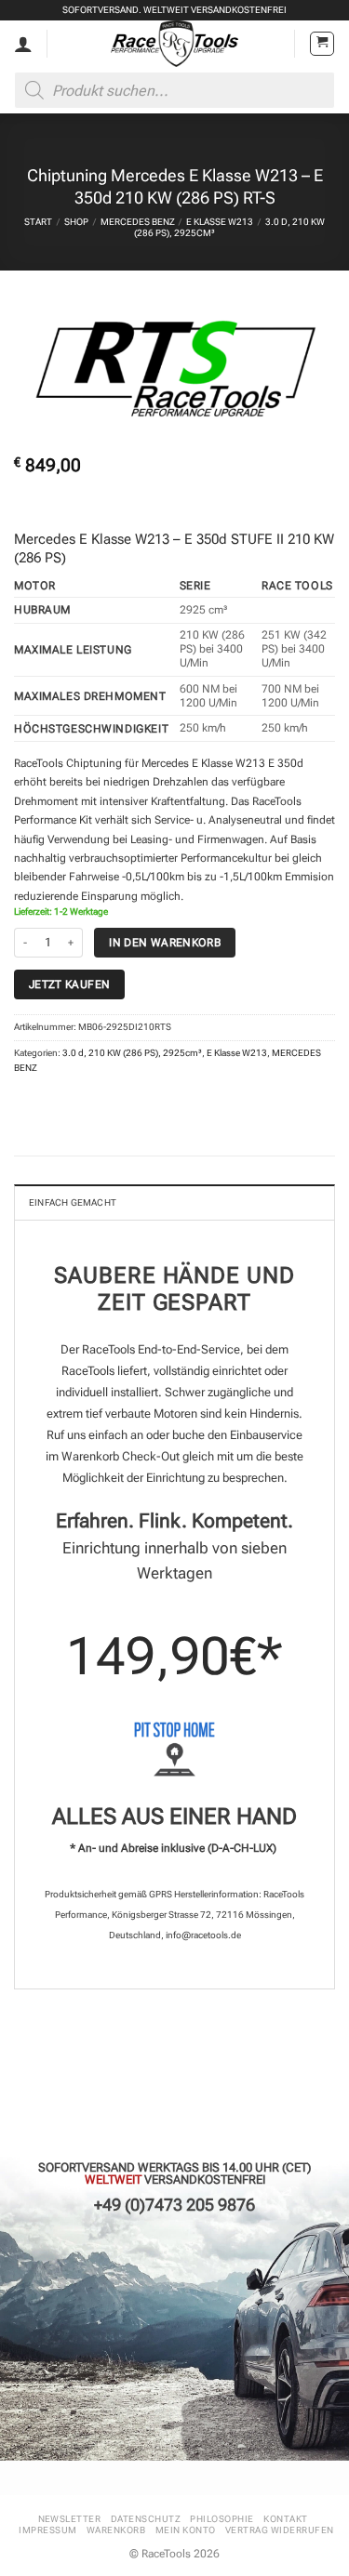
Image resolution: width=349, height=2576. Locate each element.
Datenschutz (146, 2519)
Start (38, 222)
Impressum (47, 2530)
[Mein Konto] (23, 44)
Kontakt (285, 2519)
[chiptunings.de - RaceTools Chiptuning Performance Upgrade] (174, 44)
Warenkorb (116, 2530)
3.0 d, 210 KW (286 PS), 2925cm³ (132, 1053)
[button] (322, 44)
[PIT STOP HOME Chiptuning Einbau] (174, 1749)
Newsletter (70, 2519)
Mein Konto (186, 2530)
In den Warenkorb (165, 942)
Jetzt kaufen (69, 984)
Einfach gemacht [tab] (73, 1202)
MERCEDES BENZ (138, 222)
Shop (76, 222)
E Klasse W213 (220, 222)
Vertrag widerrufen (280, 2530)
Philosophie (221, 2519)
